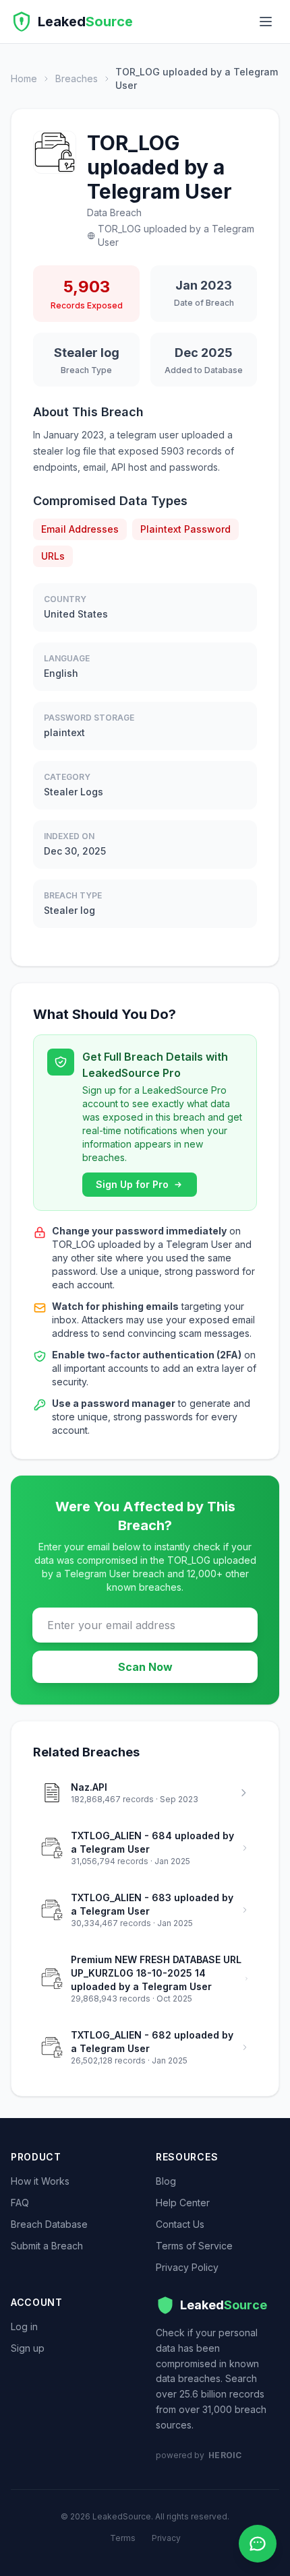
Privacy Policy (187, 2267)
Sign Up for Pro (132, 1184)
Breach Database (49, 2224)
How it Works (40, 2181)
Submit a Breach (47, 2246)
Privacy (166, 2538)
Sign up (28, 2348)
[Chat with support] (258, 2544)
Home (24, 78)
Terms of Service (194, 2246)
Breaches (77, 78)
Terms (123, 2538)
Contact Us (180, 2224)
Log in (24, 2326)
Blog (166, 2181)
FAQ (20, 2203)
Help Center (183, 2203)
